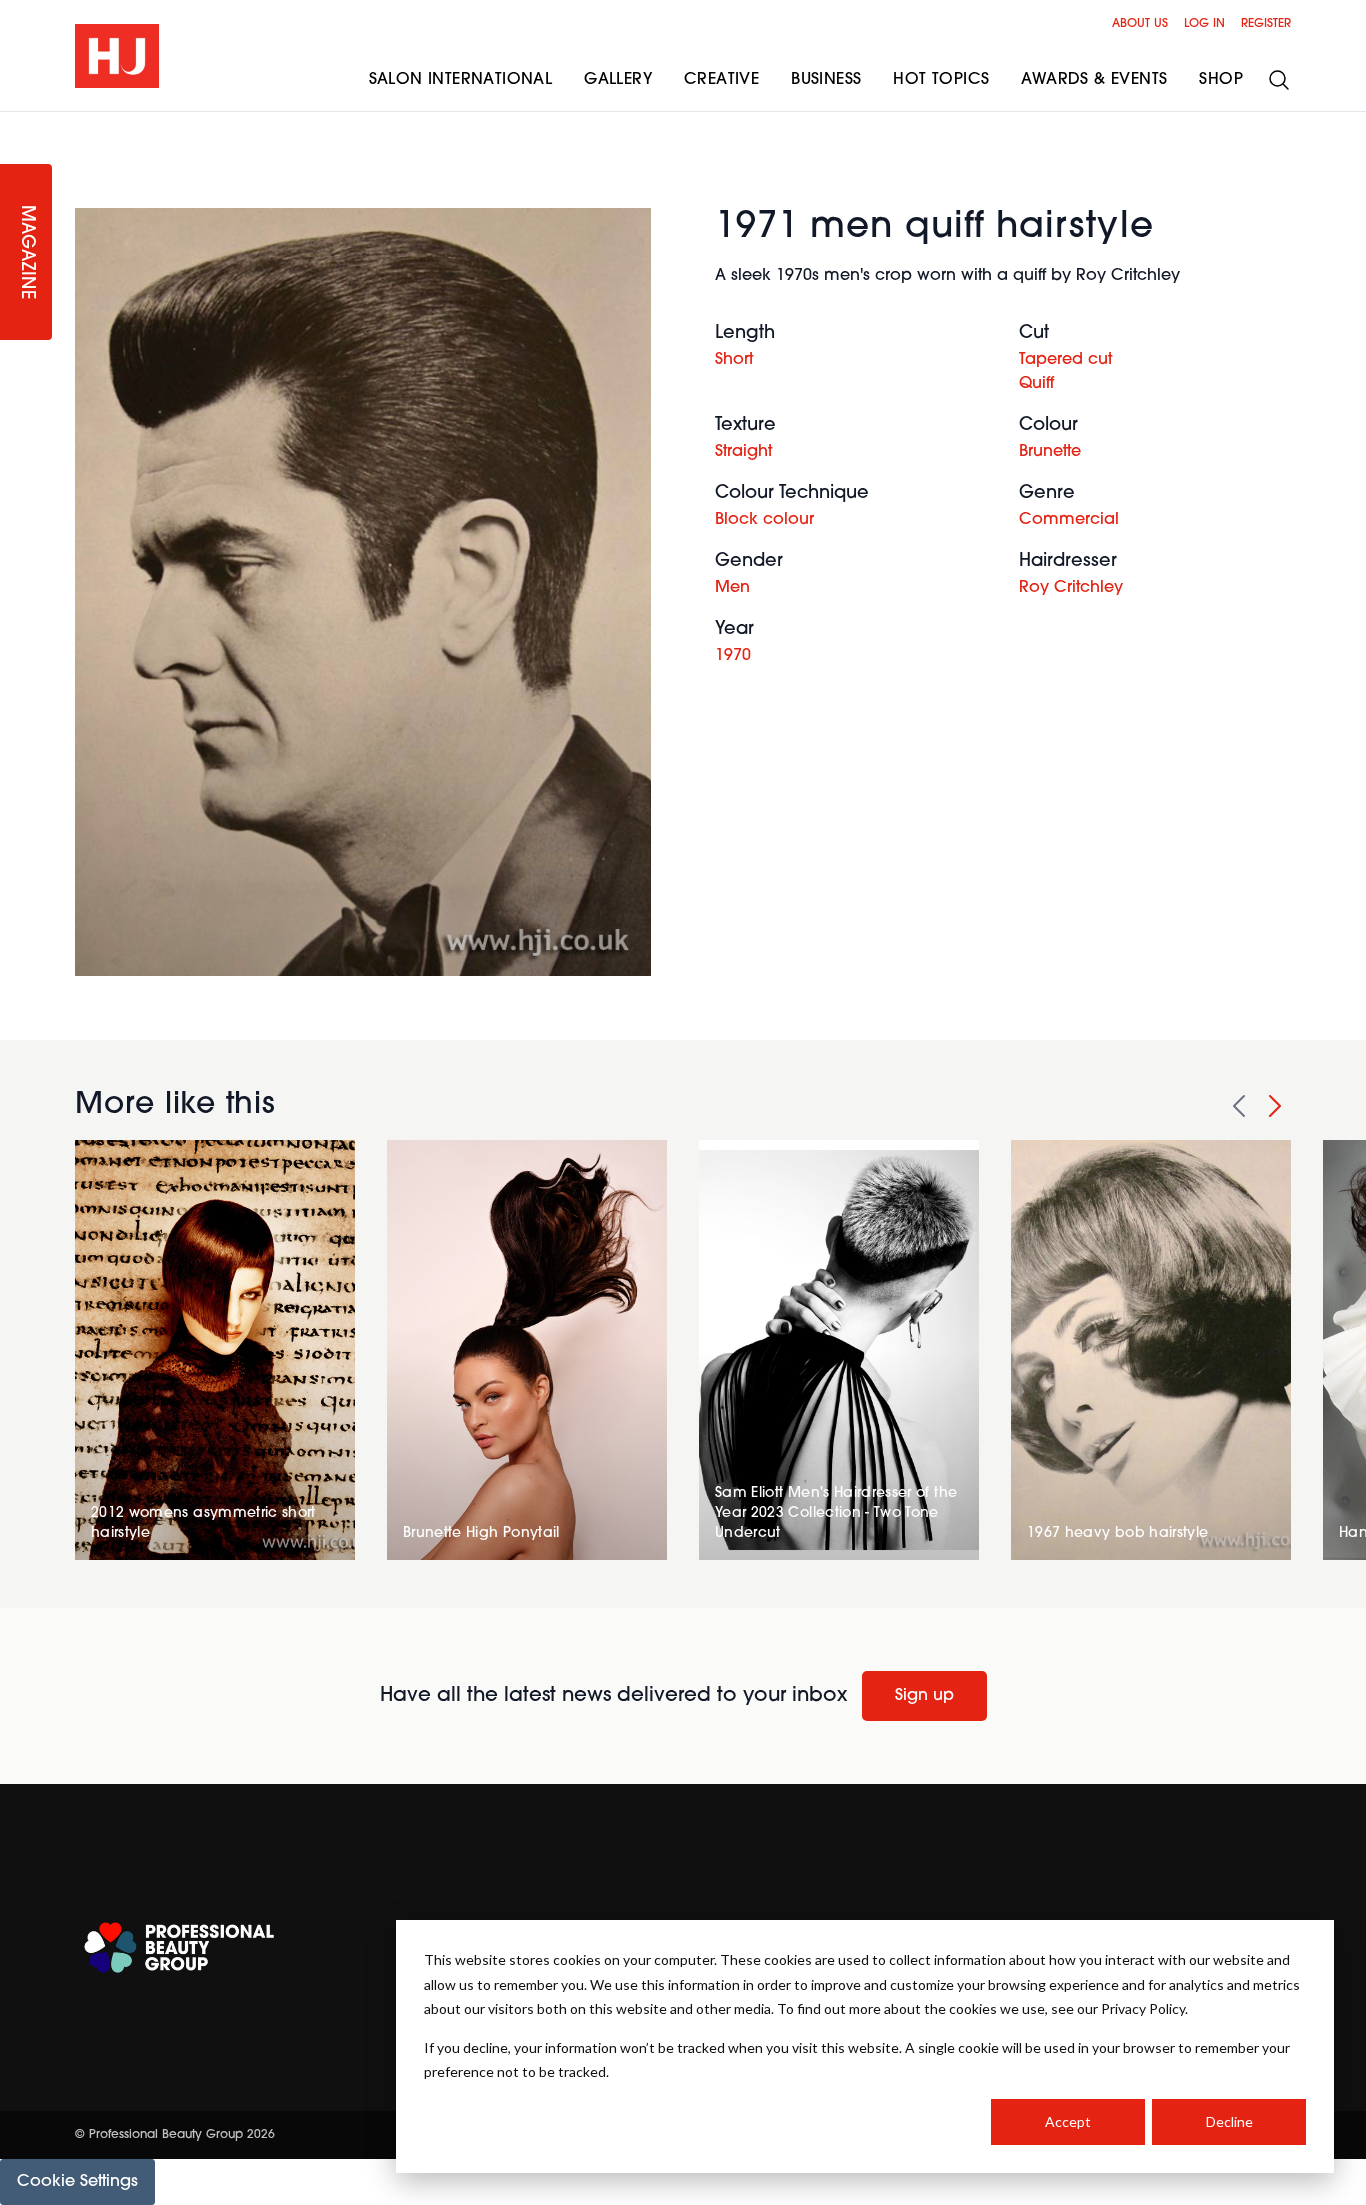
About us (1140, 24)
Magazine (26, 252)
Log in (1204, 24)
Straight (743, 452)
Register (1266, 24)
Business (826, 80)
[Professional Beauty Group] (179, 1947)
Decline (1229, 2121)
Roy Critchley (1071, 588)
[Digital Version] (16, 124)
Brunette (1050, 452)
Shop (1221, 80)
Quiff (1036, 384)
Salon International (461, 80)
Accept (1068, 2121)
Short (734, 360)
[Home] (117, 56)
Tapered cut (1065, 360)
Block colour (764, 520)
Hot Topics (941, 80)
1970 (733, 656)
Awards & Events (1094, 80)
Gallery (618, 80)
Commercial (1069, 520)
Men (732, 588)
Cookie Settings (77, 2182)
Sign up (924, 1696)
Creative (721, 80)
